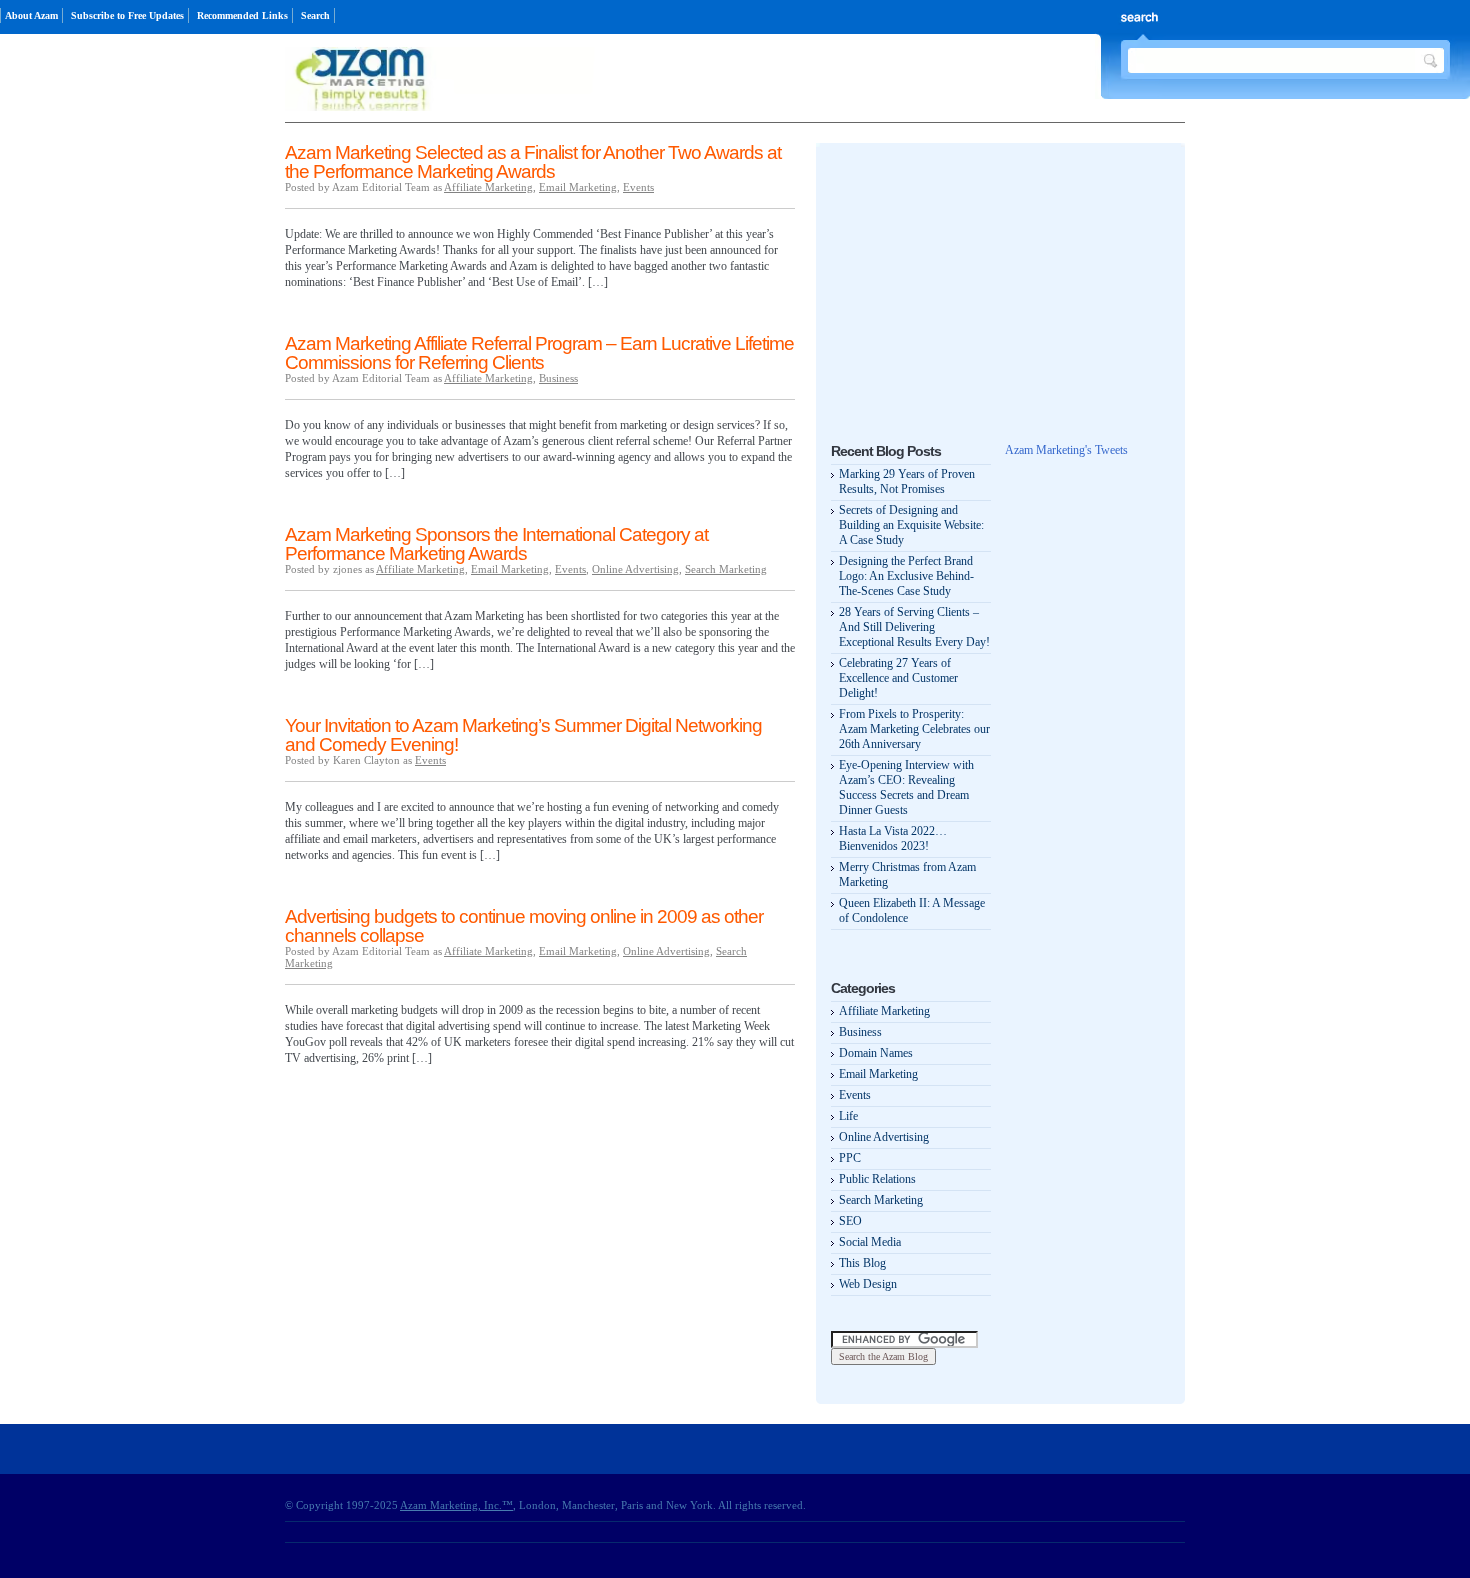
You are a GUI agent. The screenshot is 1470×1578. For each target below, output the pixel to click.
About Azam (31, 15)
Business (558, 378)
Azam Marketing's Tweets (1066, 450)
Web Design (868, 1284)
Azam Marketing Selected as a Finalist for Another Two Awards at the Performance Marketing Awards (533, 162)
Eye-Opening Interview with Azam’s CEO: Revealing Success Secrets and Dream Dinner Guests (906, 787)
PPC (850, 1158)
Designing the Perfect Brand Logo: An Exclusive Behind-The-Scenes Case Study (906, 576)
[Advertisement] (981, 283)
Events (638, 187)
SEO (850, 1221)
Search (315, 15)
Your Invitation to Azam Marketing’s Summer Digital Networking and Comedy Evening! (523, 735)
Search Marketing (726, 569)
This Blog (862, 1263)
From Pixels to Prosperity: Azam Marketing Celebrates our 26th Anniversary (914, 729)
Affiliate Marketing (488, 187)
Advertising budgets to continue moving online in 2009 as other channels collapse (524, 926)
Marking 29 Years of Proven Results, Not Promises (907, 481)
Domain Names (876, 1053)
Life (848, 1116)
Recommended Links (242, 15)
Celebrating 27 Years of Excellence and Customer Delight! (898, 678)
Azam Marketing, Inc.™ (456, 1505)
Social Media (870, 1242)
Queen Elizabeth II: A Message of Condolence (912, 910)
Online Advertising (635, 569)
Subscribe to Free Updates (127, 15)
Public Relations (877, 1179)
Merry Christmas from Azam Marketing (907, 874)
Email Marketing (578, 187)
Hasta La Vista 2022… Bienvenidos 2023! (893, 838)
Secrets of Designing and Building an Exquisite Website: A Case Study (911, 525)
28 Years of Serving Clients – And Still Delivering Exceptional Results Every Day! (914, 627)
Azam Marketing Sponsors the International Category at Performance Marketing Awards (496, 544)
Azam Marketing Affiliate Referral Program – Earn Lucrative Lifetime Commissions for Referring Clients (539, 353)
